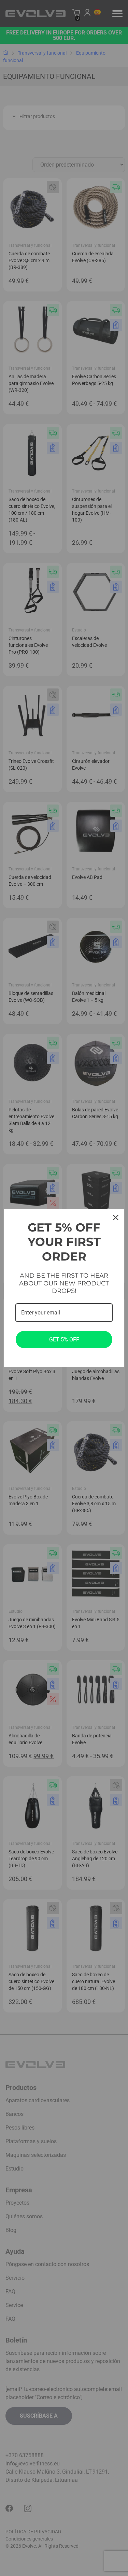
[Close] (116, 1218)
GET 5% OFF (64, 1340)
